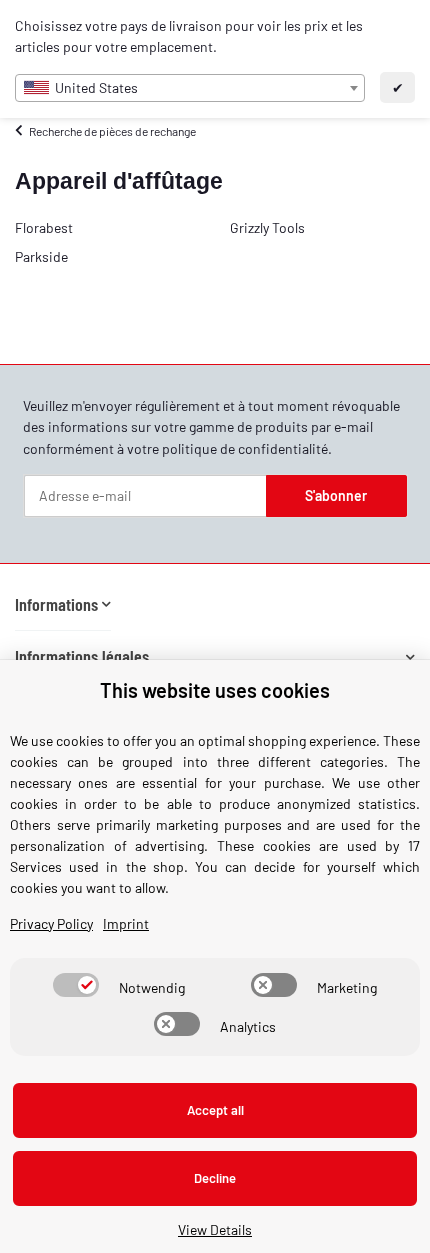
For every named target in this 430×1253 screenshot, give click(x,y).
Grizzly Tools (267, 227)
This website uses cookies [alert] (215, 690)
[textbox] (190, 88)
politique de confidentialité (245, 448)
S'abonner (336, 495)
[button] (63, 604)
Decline (215, 1178)
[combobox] (190, 88)
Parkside (41, 256)
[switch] (76, 985)
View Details (215, 1229)
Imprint (126, 923)
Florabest (44, 227)
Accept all (215, 1110)
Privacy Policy (51, 923)
